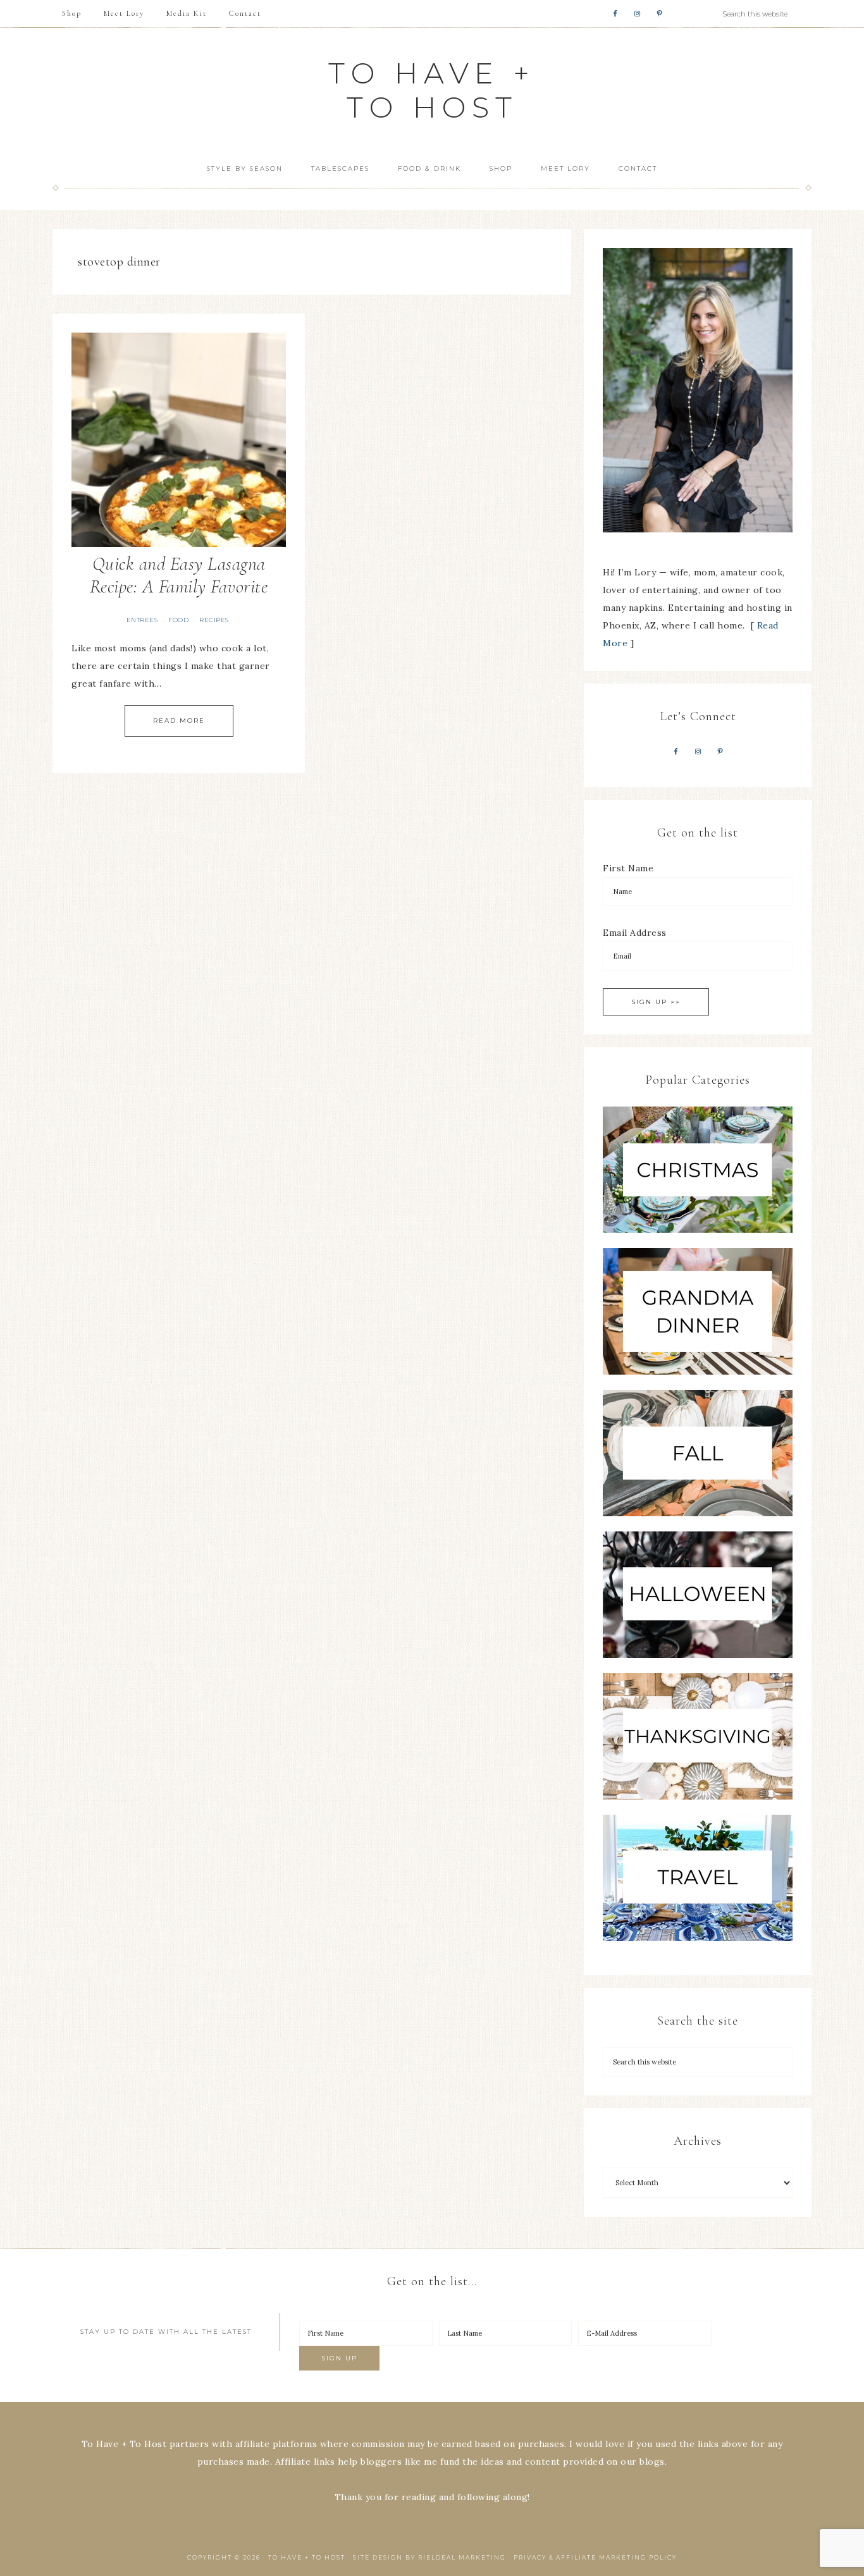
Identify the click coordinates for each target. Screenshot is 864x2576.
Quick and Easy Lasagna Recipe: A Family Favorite (179, 575)
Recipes (214, 620)
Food (178, 620)
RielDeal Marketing (462, 2557)
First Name (628, 868)
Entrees (142, 620)
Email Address (635, 933)
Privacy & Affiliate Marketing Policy (595, 2557)
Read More (179, 721)
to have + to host (432, 90)
